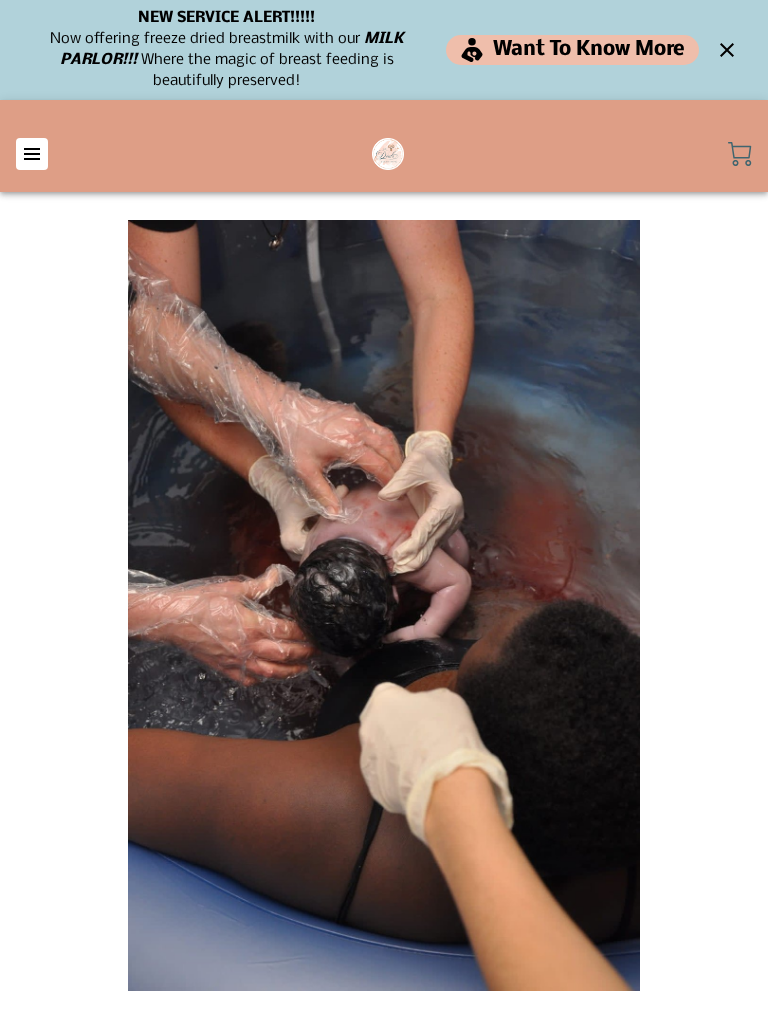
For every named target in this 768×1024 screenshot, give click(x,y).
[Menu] (32, 154)
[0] (740, 154)
